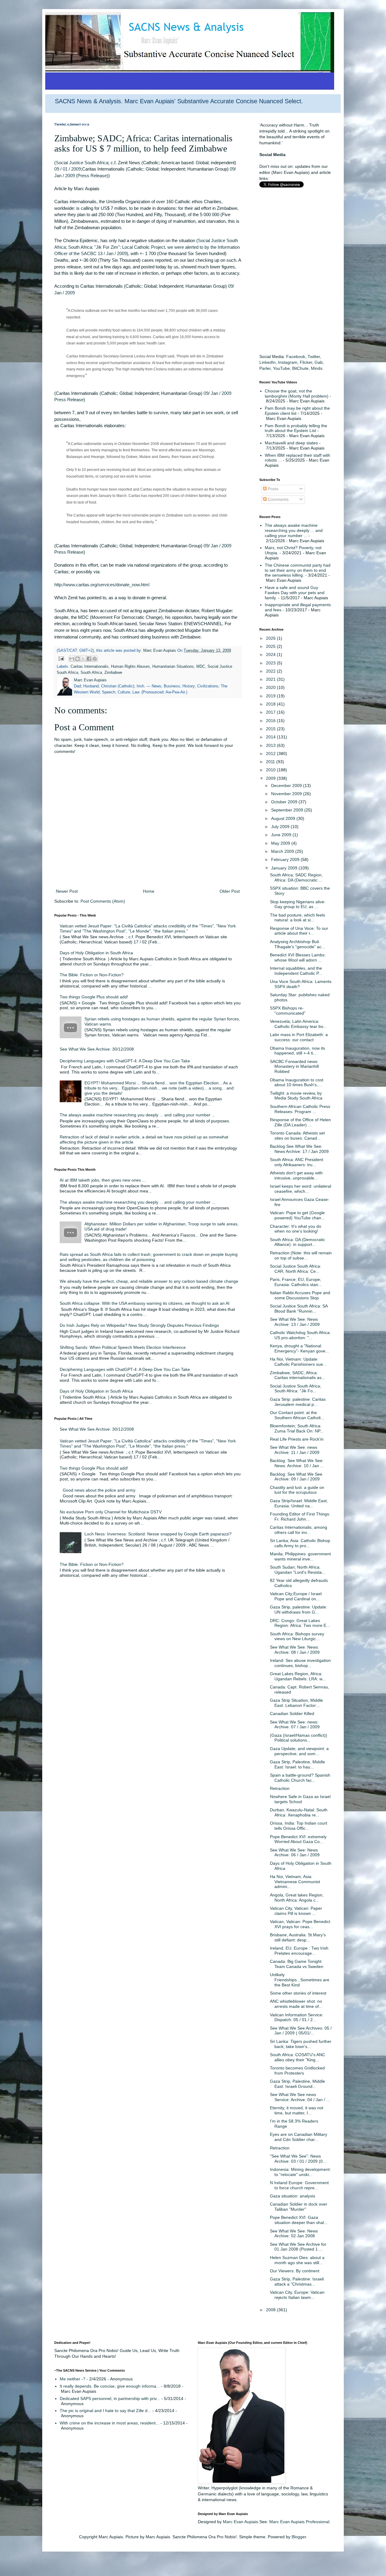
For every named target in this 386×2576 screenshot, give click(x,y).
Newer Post (67, 891)
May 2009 (281, 843)
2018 (271, 704)
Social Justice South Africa (82, 163)
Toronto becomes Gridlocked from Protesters (297, 2070)
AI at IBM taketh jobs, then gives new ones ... (103, 1180)
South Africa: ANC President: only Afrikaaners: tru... (297, 1162)
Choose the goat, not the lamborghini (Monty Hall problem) (297, 394)
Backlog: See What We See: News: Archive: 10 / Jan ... (297, 1463)
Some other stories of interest (298, 1993)
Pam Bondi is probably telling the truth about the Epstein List (296, 428)
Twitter (314, 357)
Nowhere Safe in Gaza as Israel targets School (300, 1799)
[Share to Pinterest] (95, 659)
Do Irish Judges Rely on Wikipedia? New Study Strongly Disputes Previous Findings (139, 1325)
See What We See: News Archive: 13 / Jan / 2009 (295, 1322)
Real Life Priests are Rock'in (297, 1439)
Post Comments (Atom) (103, 901)
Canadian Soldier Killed (292, 1714)
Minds (317, 368)
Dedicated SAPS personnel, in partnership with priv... (110, 2398)
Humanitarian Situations (173, 667)
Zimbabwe (113, 673)
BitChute (300, 368)
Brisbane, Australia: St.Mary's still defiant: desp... (298, 1937)
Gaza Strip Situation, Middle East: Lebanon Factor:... (296, 1703)
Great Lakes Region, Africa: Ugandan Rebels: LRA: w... (298, 1676)
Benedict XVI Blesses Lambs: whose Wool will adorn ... (298, 957)
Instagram (288, 362)
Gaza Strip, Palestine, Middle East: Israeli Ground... (297, 2084)
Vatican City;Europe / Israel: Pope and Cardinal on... (296, 1596)
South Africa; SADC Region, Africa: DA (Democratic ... (296, 877)
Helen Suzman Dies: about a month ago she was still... (297, 2260)
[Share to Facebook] (89, 659)
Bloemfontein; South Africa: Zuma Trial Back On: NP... (297, 1428)
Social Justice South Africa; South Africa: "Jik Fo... (296, 1389)
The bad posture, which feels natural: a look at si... (297, 918)
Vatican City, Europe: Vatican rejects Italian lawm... (297, 2295)
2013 (271, 745)
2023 (271, 663)
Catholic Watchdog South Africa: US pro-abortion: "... (300, 1335)
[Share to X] (83, 659)
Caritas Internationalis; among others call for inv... (299, 1530)
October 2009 (285, 802)
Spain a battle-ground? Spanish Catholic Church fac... (300, 1778)
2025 (271, 646)
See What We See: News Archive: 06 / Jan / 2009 (295, 1853)
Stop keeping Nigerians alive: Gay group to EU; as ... (298, 904)
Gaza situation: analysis (293, 2196)
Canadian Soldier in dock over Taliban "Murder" (299, 2207)
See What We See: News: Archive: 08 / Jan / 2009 (295, 1650)
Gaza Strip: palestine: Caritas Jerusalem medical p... (298, 1402)
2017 (271, 712)
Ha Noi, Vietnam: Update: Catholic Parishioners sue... (298, 1362)
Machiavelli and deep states (291, 443)
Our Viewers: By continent (295, 2271)
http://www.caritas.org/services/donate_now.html (102, 585)
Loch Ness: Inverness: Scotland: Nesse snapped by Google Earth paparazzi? (158, 1534)
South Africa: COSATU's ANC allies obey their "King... (297, 2057)
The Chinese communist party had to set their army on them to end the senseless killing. (298, 570)
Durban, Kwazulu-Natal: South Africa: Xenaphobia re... (299, 1812)
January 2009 (285, 868)
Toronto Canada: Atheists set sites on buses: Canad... (297, 1136)
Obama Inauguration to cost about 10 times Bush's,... (297, 1082)
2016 (271, 721)
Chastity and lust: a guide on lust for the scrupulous (297, 1490)
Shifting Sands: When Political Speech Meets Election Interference (123, 1347)
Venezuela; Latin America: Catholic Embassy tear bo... (298, 1024)
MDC (201, 667)
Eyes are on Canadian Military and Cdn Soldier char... (299, 2137)
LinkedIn (267, 362)
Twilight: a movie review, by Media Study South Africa (296, 1096)
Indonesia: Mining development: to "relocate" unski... (300, 2172)
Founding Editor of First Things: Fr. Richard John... (300, 1517)
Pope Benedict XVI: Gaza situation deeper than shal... (299, 2220)
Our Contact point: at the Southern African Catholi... (297, 1415)
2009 (271, 778)
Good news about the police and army (99, 1490)
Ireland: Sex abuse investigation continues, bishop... (300, 1663)
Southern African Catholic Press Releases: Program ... (300, 1109)
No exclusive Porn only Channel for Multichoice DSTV (111, 1512)
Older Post (230, 891)
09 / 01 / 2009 (68, 169)
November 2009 (287, 794)
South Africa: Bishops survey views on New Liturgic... (297, 1636)
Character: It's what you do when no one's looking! (296, 1229)
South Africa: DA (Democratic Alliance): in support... (297, 1242)
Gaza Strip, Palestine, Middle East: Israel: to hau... (297, 1764)
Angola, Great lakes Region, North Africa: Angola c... (297, 1898)
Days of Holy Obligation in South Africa (96, 953)
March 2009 (283, 851)
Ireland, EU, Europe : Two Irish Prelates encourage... (299, 1951)
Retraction (280, 1788)
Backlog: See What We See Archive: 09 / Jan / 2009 (296, 1477)
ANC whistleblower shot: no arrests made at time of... (296, 2004)
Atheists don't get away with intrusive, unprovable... (296, 1175)
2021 (271, 679)
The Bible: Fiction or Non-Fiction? (92, 975)
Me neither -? (73, 2379)
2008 (271, 2310)
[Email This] (72, 659)
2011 (271, 762)
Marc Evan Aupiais (240, 2522)
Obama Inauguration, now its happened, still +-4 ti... (297, 1051)
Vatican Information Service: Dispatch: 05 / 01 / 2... (297, 2017)
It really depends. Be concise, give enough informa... (110, 2386)
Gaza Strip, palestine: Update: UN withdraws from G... (299, 1610)
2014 (271, 737)
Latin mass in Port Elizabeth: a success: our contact (299, 1037)
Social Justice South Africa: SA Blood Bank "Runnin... (299, 1309)
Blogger (299, 2537)
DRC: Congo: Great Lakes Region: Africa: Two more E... (300, 1623)
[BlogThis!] (78, 659)
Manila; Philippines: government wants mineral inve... (300, 1556)
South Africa (91, 673)
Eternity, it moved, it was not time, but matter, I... (297, 2110)
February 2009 (286, 859)
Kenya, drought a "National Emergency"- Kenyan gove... (299, 1348)
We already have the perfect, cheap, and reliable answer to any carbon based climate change (149, 1281)
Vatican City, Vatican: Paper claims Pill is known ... (296, 1911)
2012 (271, 754)
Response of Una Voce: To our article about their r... (299, 931)
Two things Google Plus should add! (94, 997)
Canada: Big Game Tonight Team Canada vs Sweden (297, 1964)
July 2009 (281, 827)
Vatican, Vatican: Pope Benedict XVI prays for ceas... (300, 1924)
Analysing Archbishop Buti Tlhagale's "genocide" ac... (297, 944)
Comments (278, 499)
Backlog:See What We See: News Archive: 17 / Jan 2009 (299, 1149)
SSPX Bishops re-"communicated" (288, 1011)
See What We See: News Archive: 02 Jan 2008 (294, 2234)
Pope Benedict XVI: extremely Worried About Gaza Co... (298, 1839)
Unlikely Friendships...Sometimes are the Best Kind (300, 1980)
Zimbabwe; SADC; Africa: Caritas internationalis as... (297, 1375)
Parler (265, 368)
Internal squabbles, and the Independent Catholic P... (296, 971)
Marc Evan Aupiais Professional (299, 2522)
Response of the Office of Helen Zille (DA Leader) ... (300, 1122)
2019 (271, 696)
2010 (271, 770)
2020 (271, 687)
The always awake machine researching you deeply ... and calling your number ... (138, 1115)
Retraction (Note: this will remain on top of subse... (301, 1255)
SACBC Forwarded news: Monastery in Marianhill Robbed (294, 1067)
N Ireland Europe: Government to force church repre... (299, 2185)
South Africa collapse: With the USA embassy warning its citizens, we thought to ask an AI (145, 1303)
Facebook (296, 357)
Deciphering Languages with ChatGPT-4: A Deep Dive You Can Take (125, 1061)
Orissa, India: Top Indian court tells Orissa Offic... (299, 1826)
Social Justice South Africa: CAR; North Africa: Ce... (296, 1269)
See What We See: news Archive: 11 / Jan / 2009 (295, 1450)
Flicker (306, 362)
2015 (271, 729)
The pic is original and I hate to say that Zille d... (105, 2411)
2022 (271, 671)
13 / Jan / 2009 (112, 253)
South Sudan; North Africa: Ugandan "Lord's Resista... (298, 1570)
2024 (271, 654)
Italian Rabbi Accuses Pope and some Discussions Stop (300, 1295)
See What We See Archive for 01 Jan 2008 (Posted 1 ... (298, 2247)
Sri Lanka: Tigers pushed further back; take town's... (301, 2044)
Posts (272, 489)
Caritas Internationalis (90, 667)
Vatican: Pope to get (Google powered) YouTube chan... (297, 1215)
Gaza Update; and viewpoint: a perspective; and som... (299, 1751)
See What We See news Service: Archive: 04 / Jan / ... (300, 2097)
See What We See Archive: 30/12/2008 (97, 1049)
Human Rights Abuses (130, 667)
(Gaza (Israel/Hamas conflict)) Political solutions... (299, 1738)
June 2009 (282, 835)
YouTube (281, 368)
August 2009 (284, 818)
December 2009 (287, 786)
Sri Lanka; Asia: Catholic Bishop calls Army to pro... (300, 1543)
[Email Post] (61, 658)
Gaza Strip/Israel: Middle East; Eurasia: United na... (299, 1503)
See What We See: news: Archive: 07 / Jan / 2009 (295, 1725)
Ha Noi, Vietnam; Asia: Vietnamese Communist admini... (295, 1882)
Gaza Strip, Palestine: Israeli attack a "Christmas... (297, 2282)
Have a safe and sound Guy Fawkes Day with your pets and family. (295, 593)
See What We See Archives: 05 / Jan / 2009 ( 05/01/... (301, 2031)
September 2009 (288, 810)
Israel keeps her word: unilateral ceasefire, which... (301, 1189)
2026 (271, 638)
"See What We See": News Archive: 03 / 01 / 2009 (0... (298, 2159)
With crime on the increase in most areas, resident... (109, 2423)
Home (149, 891)
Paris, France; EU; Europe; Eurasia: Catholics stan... (296, 1282)
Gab (319, 362)
